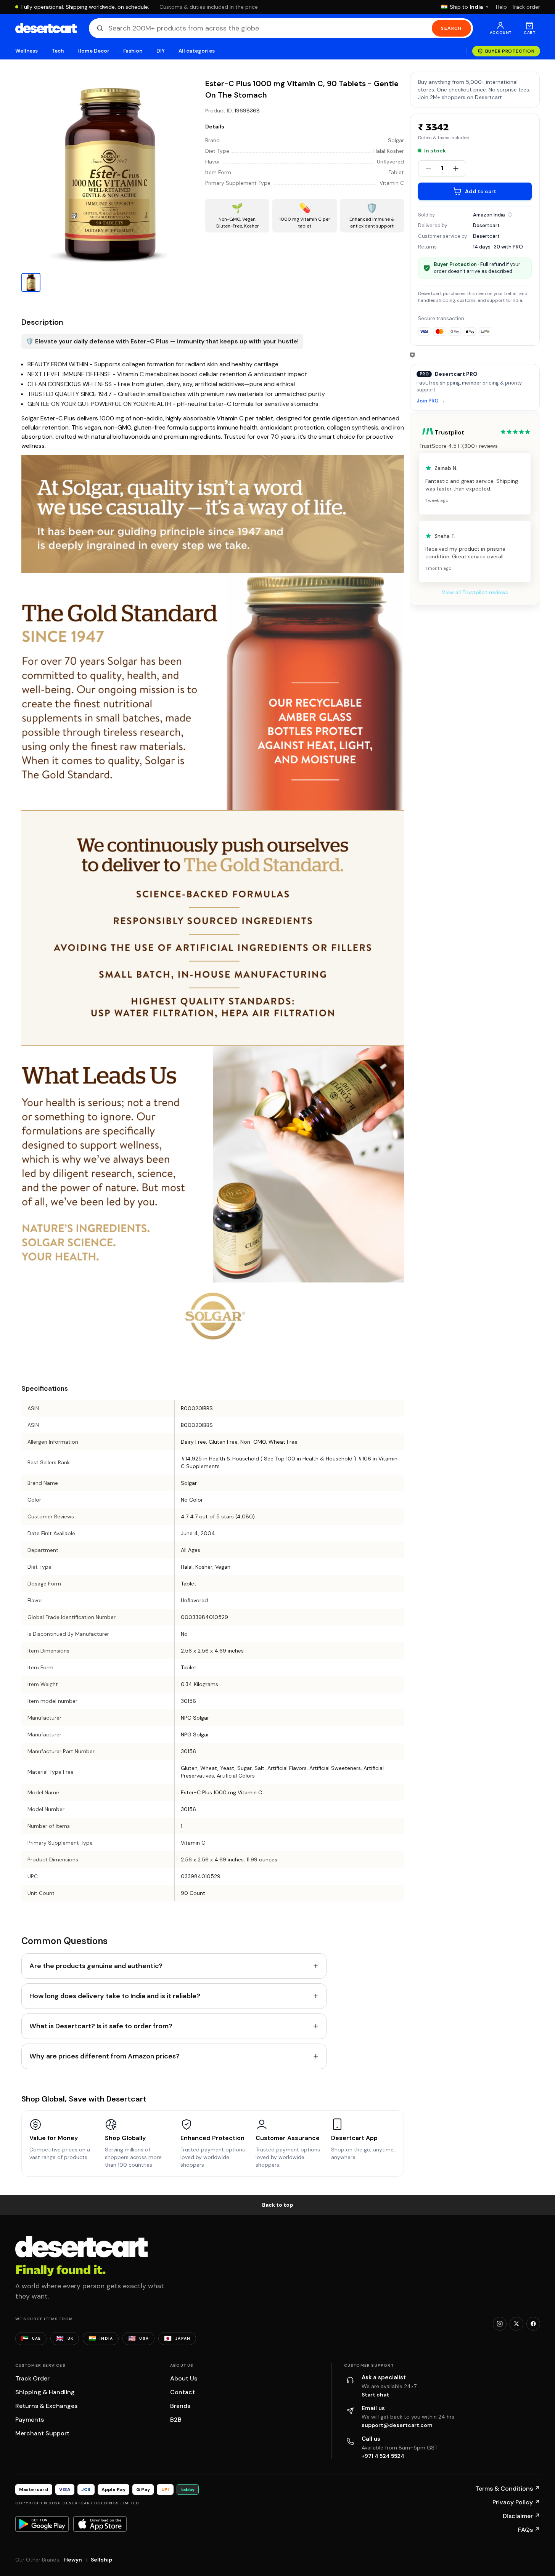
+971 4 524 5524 (383, 2456)
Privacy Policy (516, 2502)
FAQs (529, 2530)
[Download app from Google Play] (42, 2524)
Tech (58, 51)
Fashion (133, 51)
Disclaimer (521, 2516)
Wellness (27, 51)
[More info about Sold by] (510, 215)
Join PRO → (431, 401)
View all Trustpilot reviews (475, 592)
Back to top (278, 2205)
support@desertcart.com (397, 2425)
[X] (516, 2324)
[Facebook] (533, 2324)
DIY (161, 51)
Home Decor (93, 51)
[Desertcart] (46, 28)
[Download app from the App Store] (100, 2524)
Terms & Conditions (508, 2489)
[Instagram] (500, 2324)
